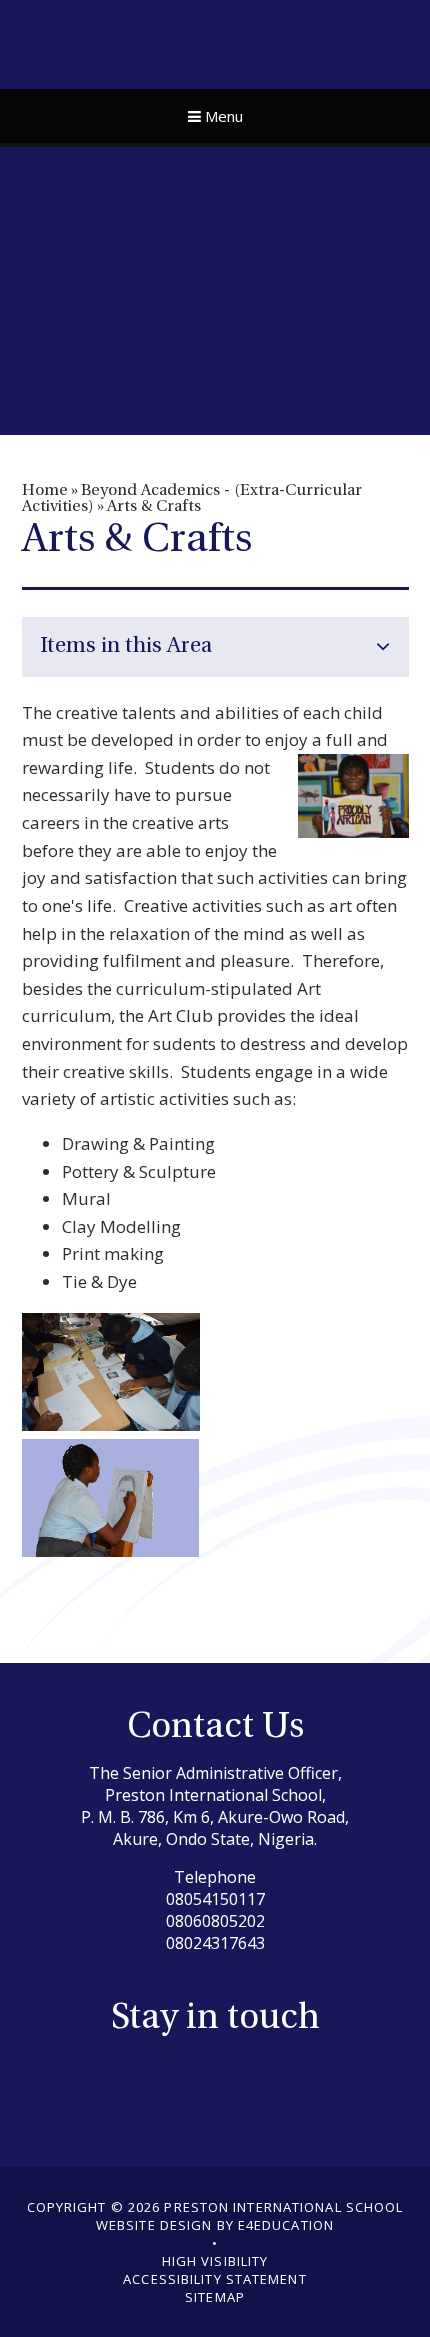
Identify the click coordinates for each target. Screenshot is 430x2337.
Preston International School (215, 42)
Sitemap (215, 2297)
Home (45, 491)
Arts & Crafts (154, 507)
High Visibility (215, 2261)
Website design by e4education (215, 2225)
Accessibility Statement (214, 2279)
